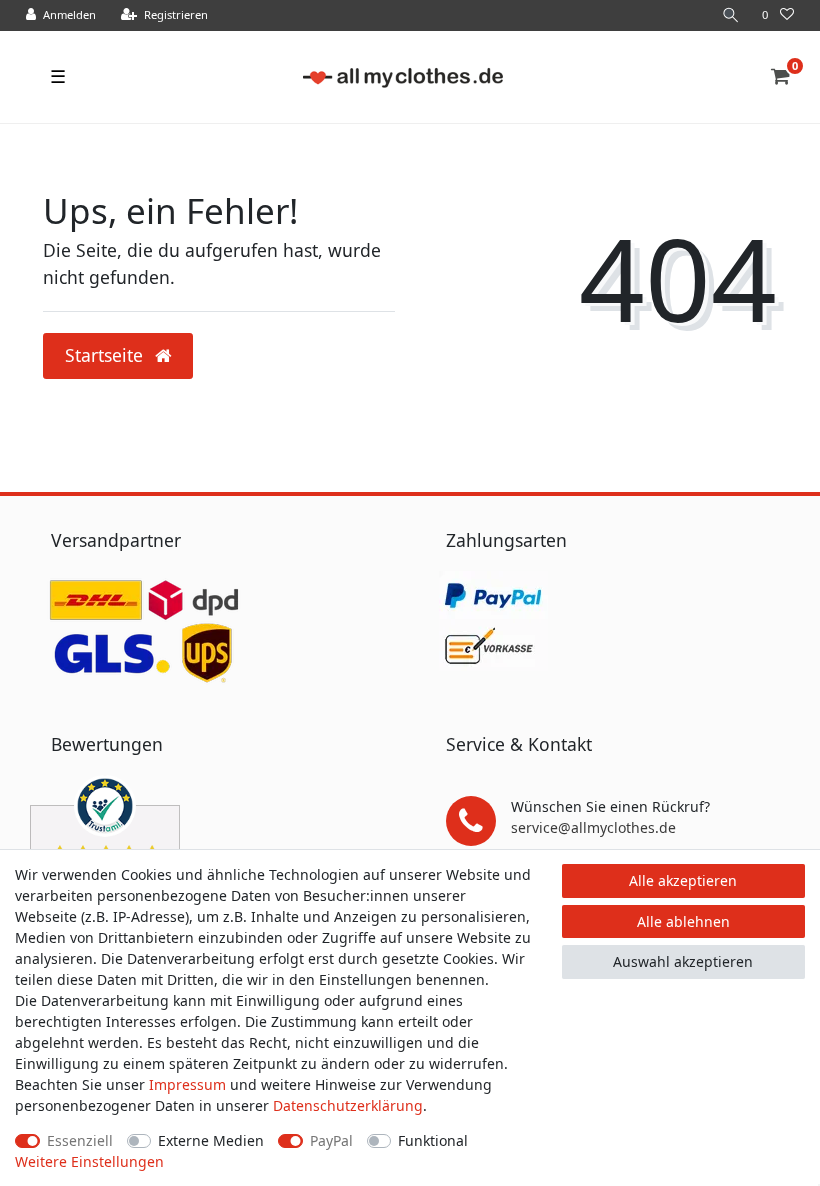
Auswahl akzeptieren (683, 961)
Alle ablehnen (683, 921)
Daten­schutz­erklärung (348, 1105)
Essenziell (80, 1140)
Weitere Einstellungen (89, 1161)
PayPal (331, 1140)
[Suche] (731, 15)
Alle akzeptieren (683, 880)
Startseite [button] (106, 355)
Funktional (433, 1140)
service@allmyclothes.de (593, 827)
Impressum (187, 1084)
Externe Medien (211, 1140)
